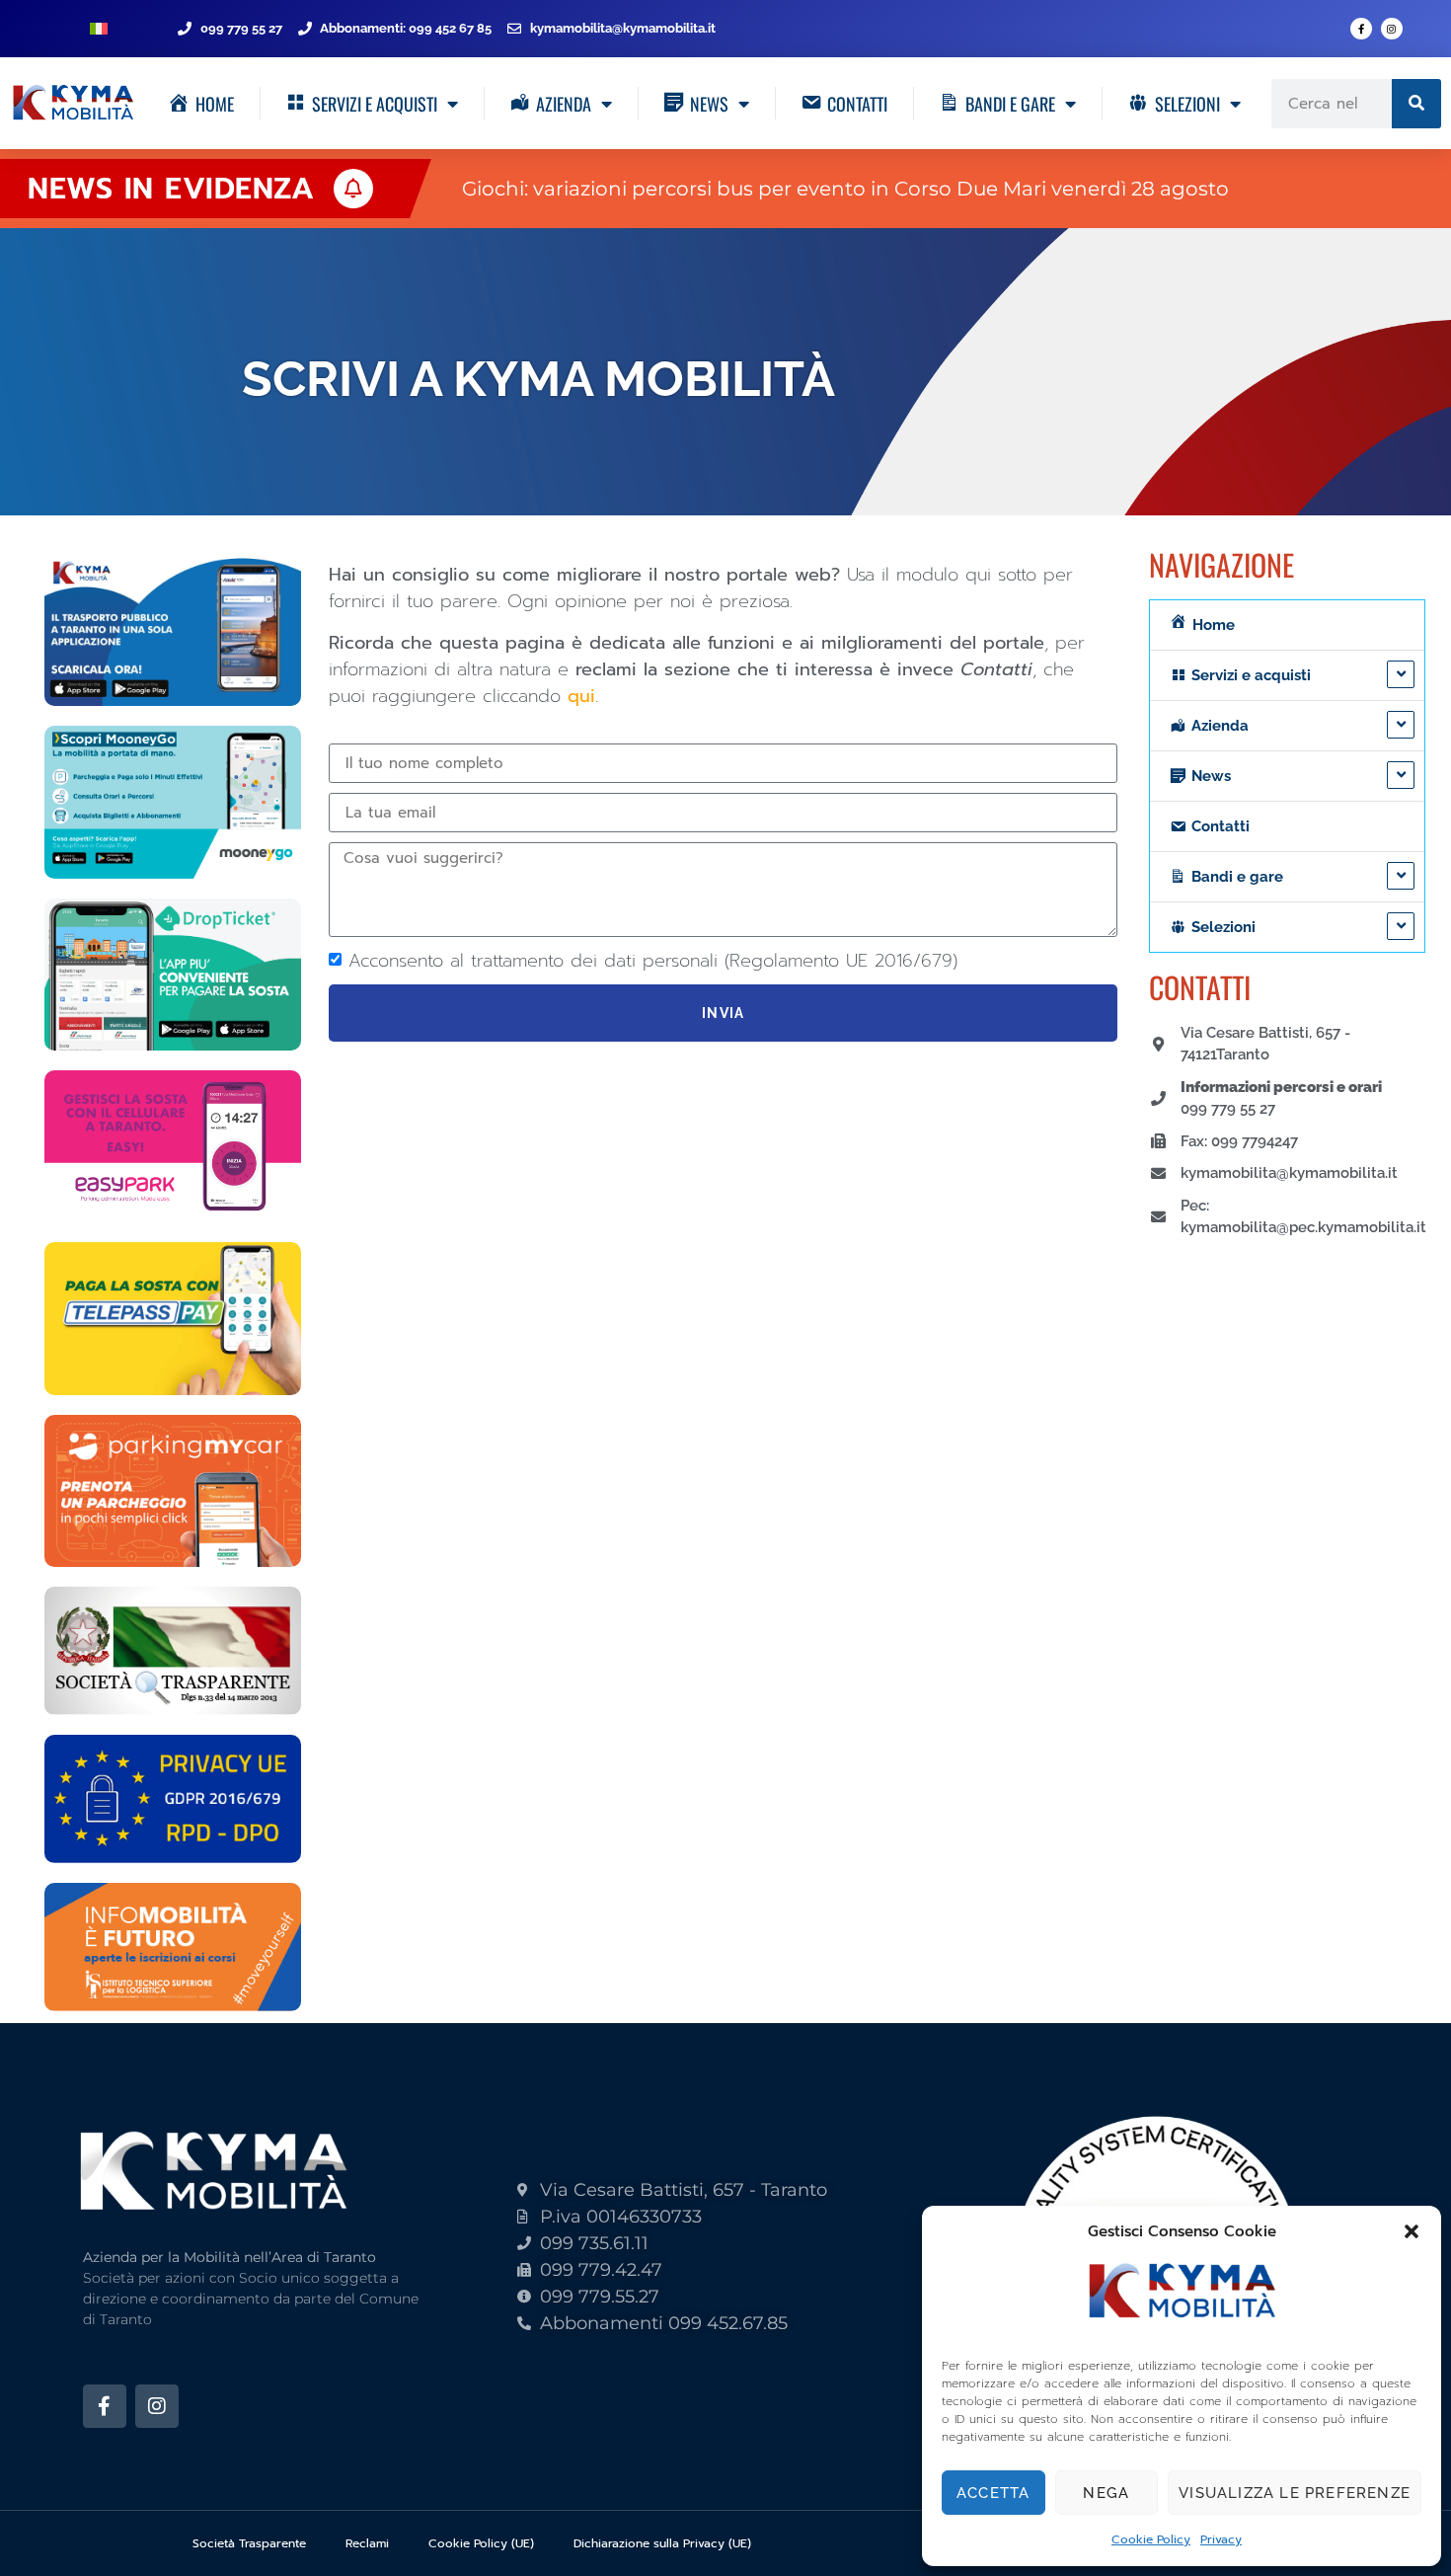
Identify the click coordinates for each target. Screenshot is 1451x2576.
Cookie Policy (1151, 2539)
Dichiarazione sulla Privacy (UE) (662, 2543)
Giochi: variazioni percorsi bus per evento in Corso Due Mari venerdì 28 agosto (845, 189)
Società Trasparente (249, 2543)
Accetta (993, 2493)
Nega (1106, 2493)
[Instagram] (1392, 29)
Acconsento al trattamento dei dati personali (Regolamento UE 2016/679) (653, 961)
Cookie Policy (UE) (481, 2543)
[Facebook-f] (1361, 29)
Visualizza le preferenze (1295, 2493)
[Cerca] (1416, 104)
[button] (1412, 2231)
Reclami (367, 2543)
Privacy (1221, 2539)
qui (581, 696)
